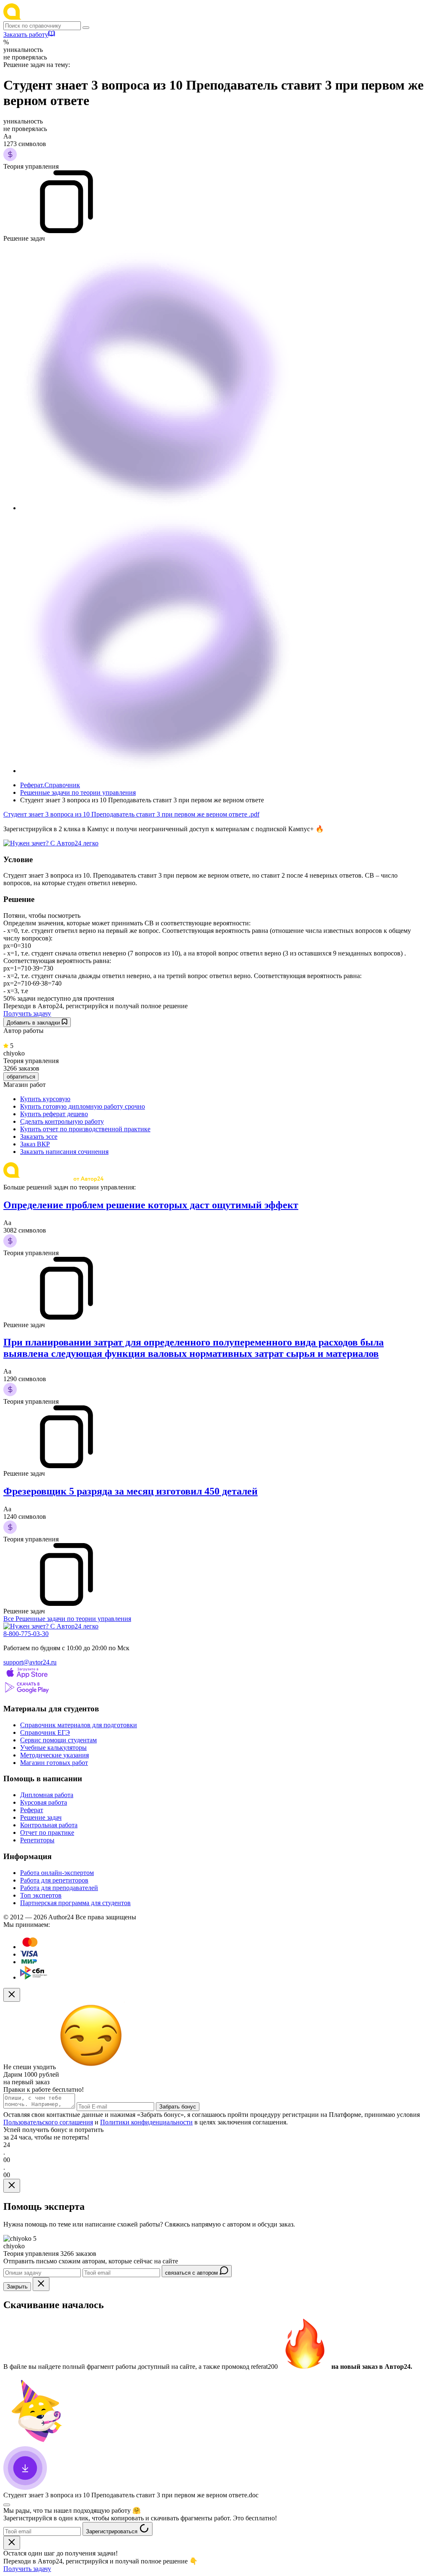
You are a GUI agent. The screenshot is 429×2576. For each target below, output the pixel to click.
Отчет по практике (47, 1832)
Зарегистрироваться (112, 2531)
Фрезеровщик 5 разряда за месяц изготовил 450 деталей (131, 1491)
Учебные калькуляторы (53, 1748)
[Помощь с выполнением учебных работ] (51, 843)
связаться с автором (192, 2273)
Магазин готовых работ (54, 1763)
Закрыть (17, 2287)
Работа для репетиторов (54, 1880)
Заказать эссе (39, 1136)
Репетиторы (37, 1840)
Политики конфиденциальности (146, 2122)
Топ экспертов (41, 1895)
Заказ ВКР (35, 1144)
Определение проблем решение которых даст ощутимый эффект (151, 1205)
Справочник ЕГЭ (45, 1732)
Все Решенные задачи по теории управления (67, 1619)
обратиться (21, 1077)
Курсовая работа (44, 1802)
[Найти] (86, 28)
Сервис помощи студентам (58, 1740)
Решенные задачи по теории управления (78, 792)
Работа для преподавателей (59, 1888)
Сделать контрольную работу (62, 1121)
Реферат (32, 1810)
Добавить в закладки (34, 1023)
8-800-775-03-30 (26, 1634)
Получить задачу (27, 1013)
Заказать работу (26, 35)
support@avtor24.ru (30, 1662)
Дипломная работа (47, 1795)
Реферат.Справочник (50, 785)
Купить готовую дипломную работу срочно (83, 1106)
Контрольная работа (49, 1825)
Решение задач (41, 1817)
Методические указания (54, 1755)
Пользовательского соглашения (48, 2122)
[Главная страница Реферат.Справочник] (58, 17)
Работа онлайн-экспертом (57, 1873)
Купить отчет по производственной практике (85, 1129)
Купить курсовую (45, 1099)
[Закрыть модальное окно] (12, 1995)
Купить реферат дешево (54, 1114)
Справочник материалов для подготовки (79, 1725)
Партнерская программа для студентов (75, 1903)
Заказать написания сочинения (64, 1152)
